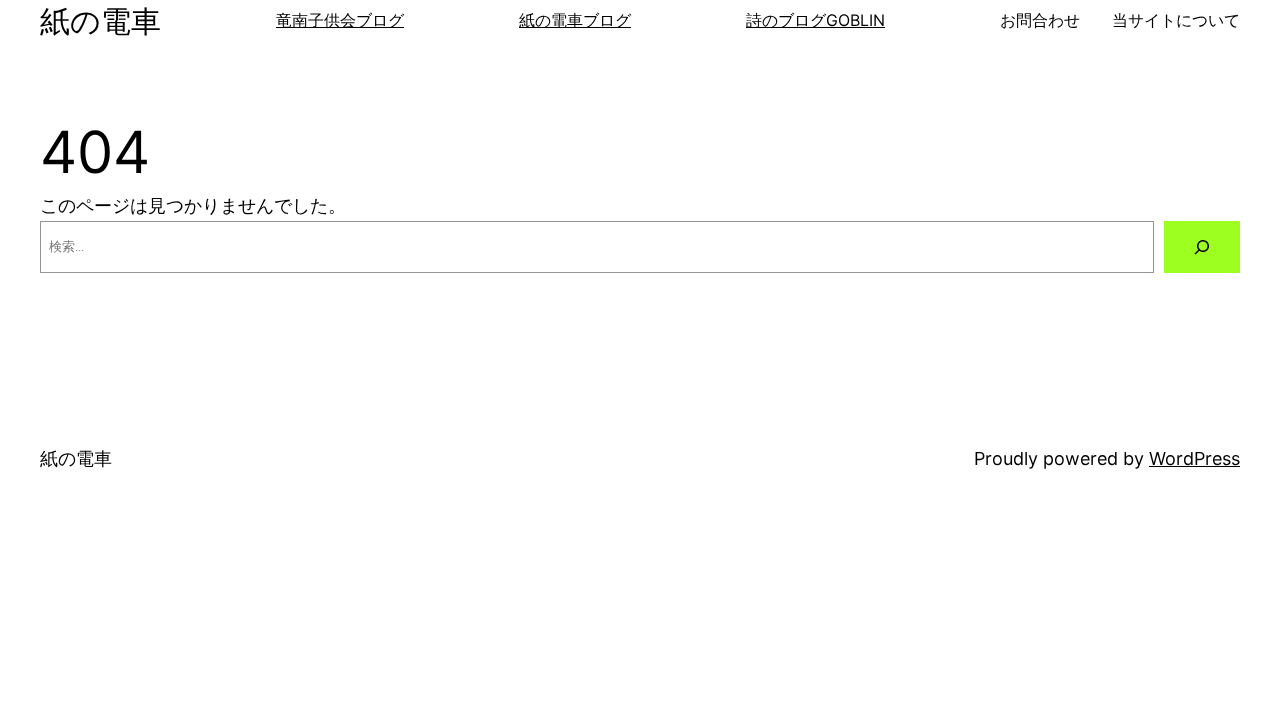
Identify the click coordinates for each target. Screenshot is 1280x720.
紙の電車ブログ (575, 20)
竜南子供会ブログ (340, 20)
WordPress (1194, 458)
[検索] (1202, 247)
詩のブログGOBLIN (815, 20)
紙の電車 (100, 21)
